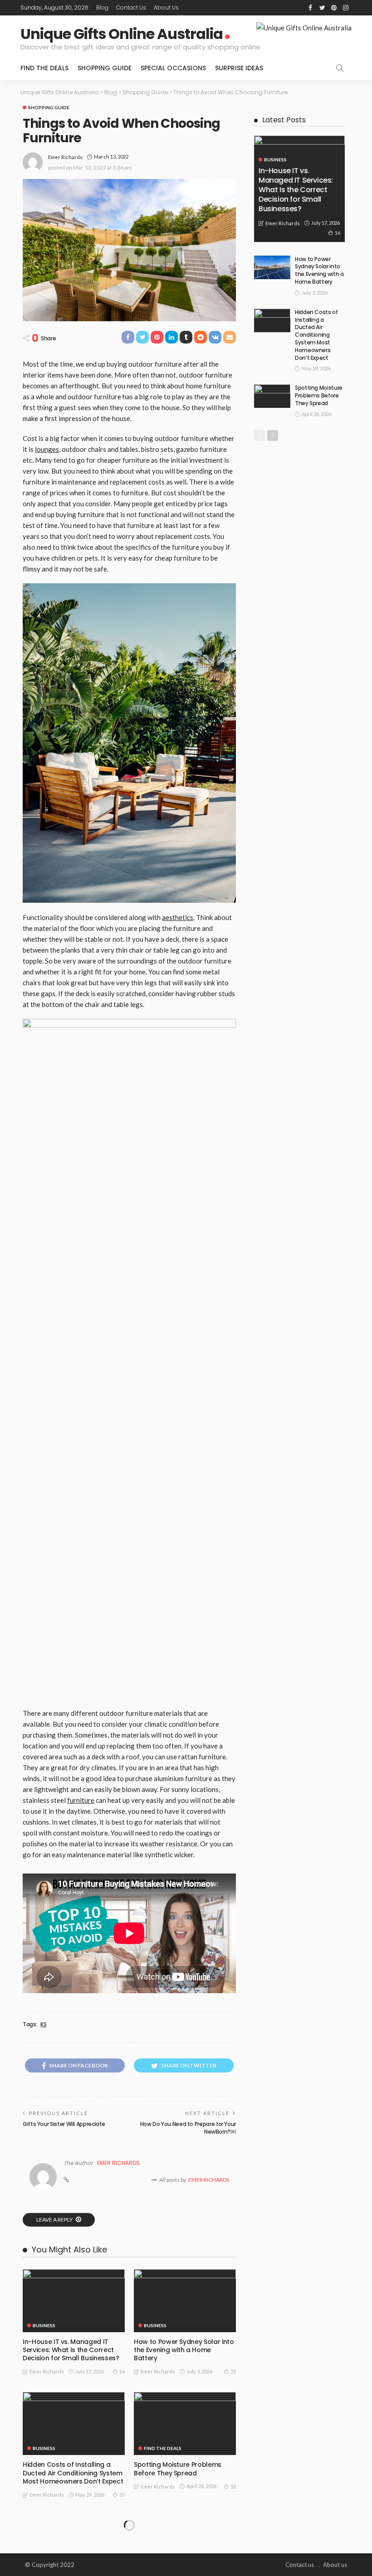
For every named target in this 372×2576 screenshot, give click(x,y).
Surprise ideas (239, 68)
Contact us (131, 7)
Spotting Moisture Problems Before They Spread (178, 2469)
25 (233, 2371)
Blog (102, 7)
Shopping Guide (105, 68)
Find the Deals (44, 68)
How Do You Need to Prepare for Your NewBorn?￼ (188, 2128)
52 (233, 2486)
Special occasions (173, 68)
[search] (340, 68)
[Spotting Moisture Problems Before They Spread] (185, 2423)
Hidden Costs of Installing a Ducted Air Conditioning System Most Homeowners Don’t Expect (73, 2473)
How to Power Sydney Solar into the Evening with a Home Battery (184, 2350)
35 (122, 2495)
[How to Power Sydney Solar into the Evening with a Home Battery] (185, 2301)
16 (122, 2371)
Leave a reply (55, 2220)
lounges (47, 449)
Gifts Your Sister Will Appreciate (64, 2124)
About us (166, 7)
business (44, 2325)
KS (43, 2024)
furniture (81, 1800)
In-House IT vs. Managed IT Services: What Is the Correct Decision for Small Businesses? (71, 2350)
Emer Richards (65, 157)
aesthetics (178, 917)
